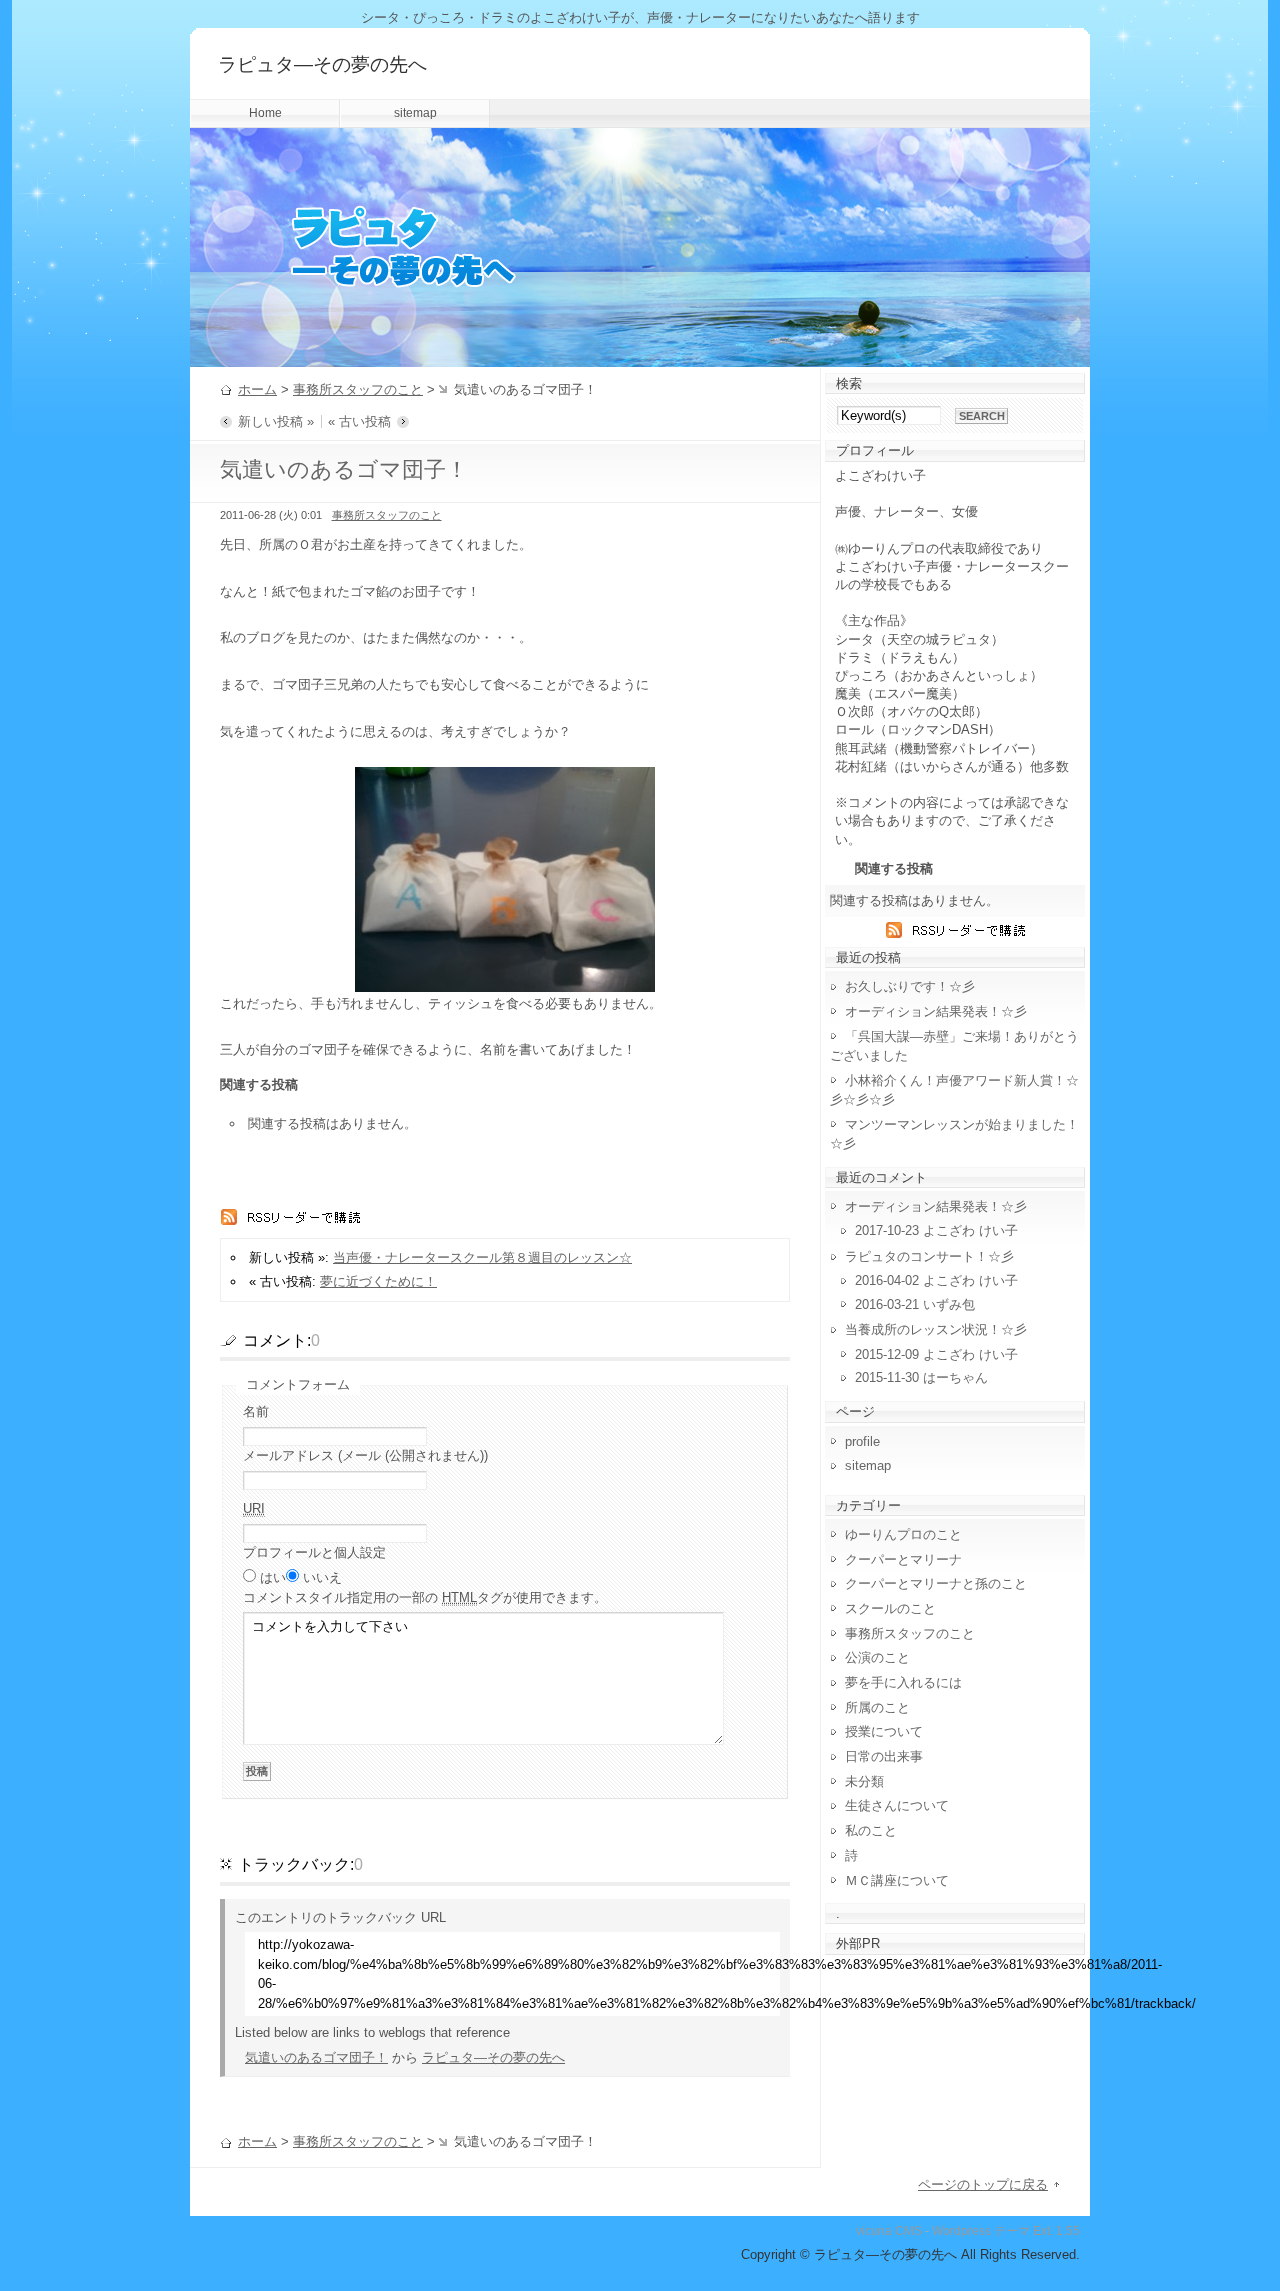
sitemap (415, 113)
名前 (256, 1411)
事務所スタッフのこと (358, 389)
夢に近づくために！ (378, 1281)
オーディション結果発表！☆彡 (936, 1011)
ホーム (257, 389)
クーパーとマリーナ (903, 1559)
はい (273, 1577)
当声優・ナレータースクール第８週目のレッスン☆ (482, 1257)
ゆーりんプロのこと (903, 1534)
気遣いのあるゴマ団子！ (316, 2057)
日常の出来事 (884, 1756)
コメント (425, 1597)
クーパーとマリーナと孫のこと (936, 1583)
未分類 (864, 1781)
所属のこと (877, 1707)
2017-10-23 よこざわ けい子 (936, 1230)
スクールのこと (890, 1608)
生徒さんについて (897, 1805)
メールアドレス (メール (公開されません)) (365, 1455)
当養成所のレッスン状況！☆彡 (936, 1329)
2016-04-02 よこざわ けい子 (936, 1280)
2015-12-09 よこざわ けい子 (936, 1354)
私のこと (871, 1830)
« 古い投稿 (359, 421)
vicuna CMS (889, 2231)
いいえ (322, 1577)
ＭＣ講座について (897, 1880)
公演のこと (877, 1657)
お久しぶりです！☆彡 (910, 986)
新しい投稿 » (276, 421)
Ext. (1043, 2231)
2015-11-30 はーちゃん (921, 1377)
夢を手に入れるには (903, 1682)
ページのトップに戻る (983, 2184)
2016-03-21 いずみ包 (915, 1304)
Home (265, 113)
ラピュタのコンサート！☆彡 (929, 1256)
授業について (884, 1731)
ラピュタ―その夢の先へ (322, 64)
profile (862, 1441)
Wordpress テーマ (981, 2231)
